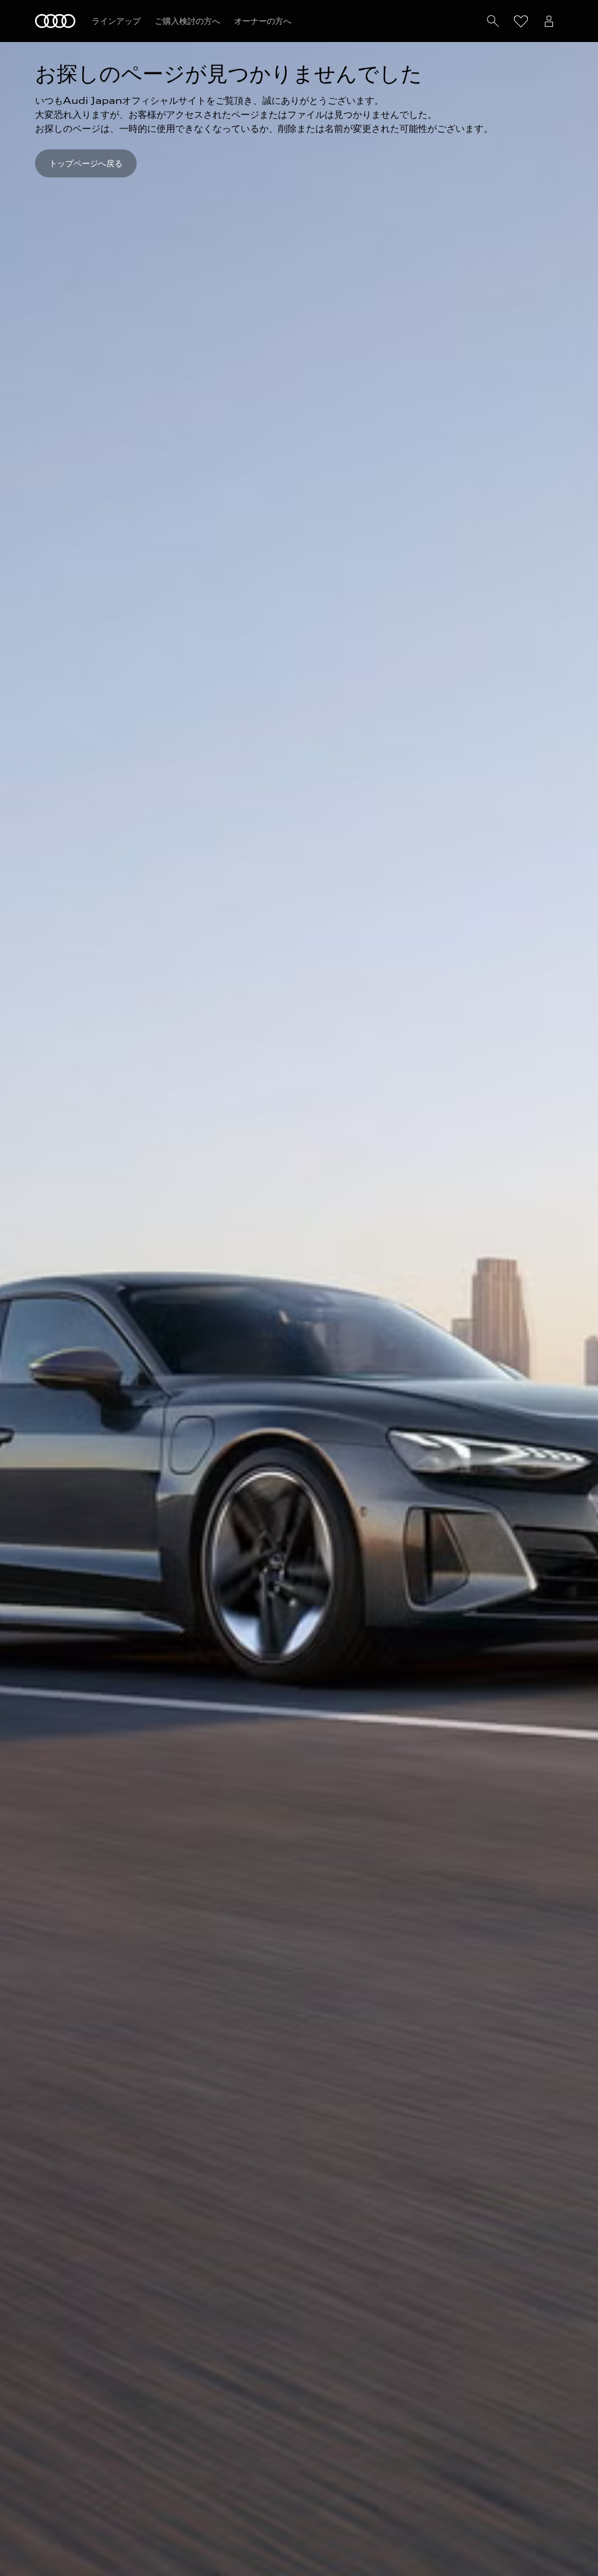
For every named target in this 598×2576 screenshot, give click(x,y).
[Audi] (55, 21)
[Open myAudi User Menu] (549, 21)
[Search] (493, 21)
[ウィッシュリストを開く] (521, 21)
